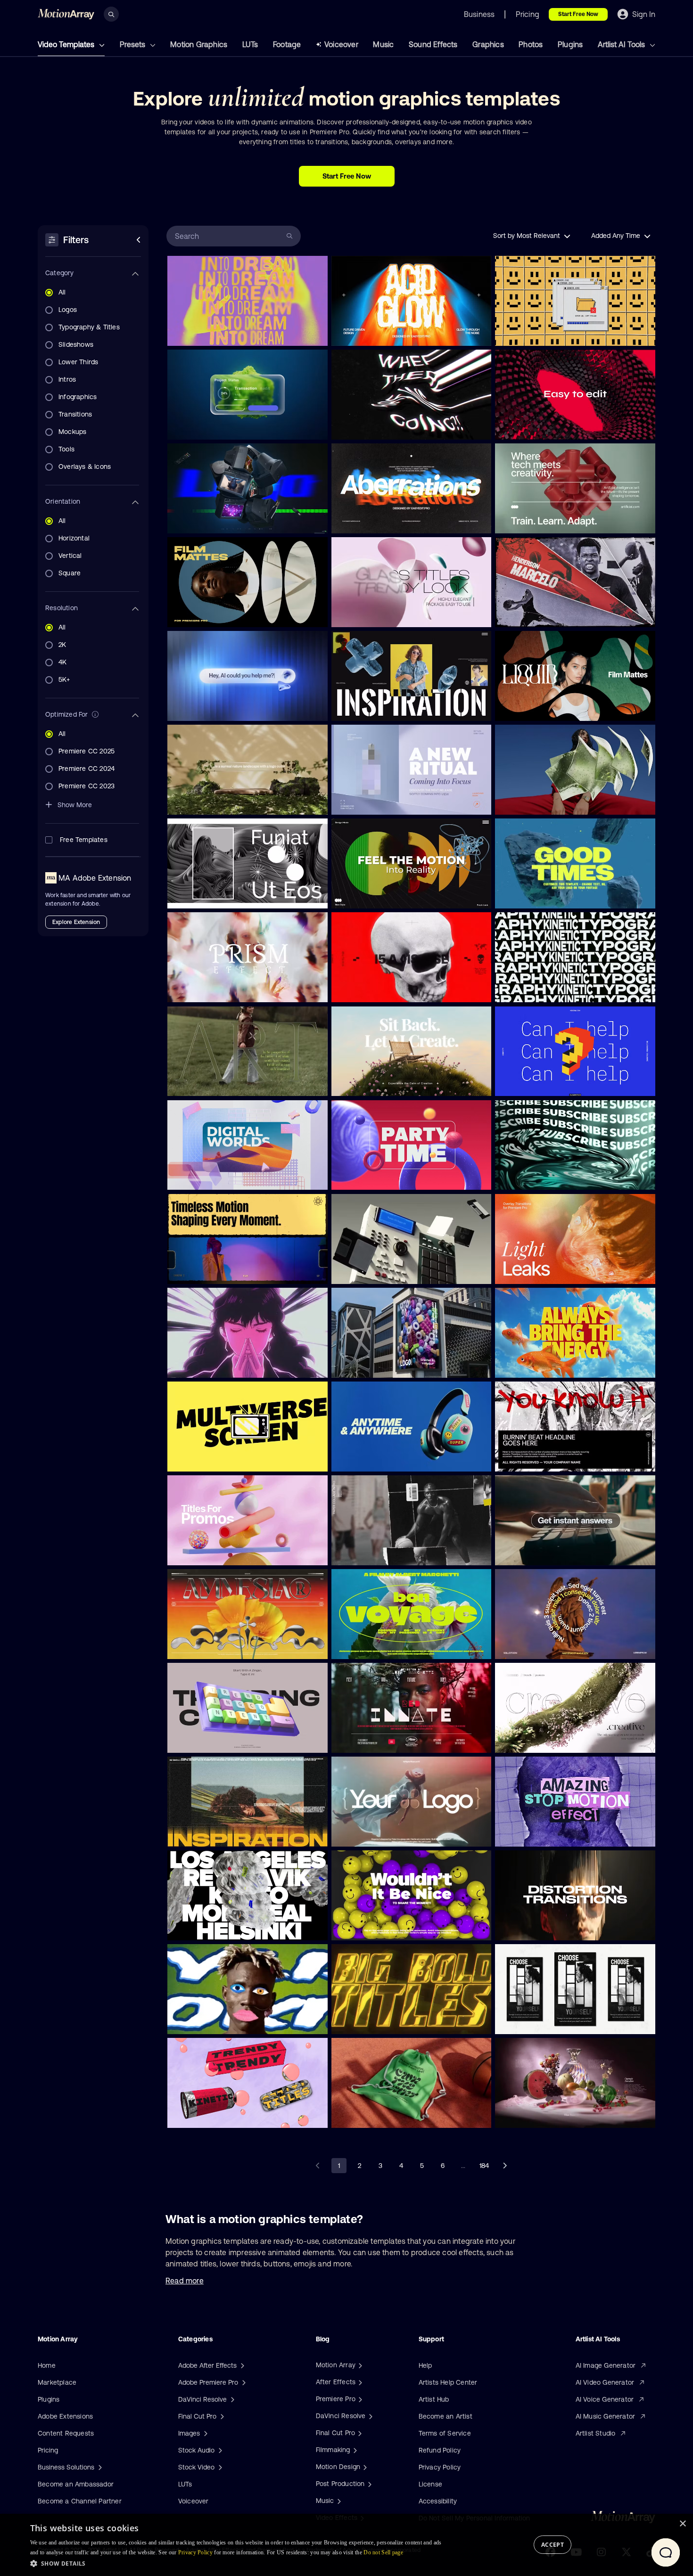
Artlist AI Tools (622, 44)
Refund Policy (440, 2450)
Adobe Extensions (65, 2416)
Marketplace (57, 2382)
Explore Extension (76, 922)
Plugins (570, 44)
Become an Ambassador (76, 2484)
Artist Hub (434, 2399)
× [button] (682, 2524)
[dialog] (346, 2545)
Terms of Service (445, 2433)
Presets (133, 44)
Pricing (48, 2450)
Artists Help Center (448, 2382)
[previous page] (318, 2166)
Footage (287, 44)
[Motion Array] (359, 2365)
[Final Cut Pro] (359, 2433)
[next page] (505, 2166)
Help (425, 2365)
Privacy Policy (440, 2467)
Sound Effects (433, 44)
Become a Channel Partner (80, 2501)
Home (47, 2365)
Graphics (488, 44)
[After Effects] (359, 2382)
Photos (531, 44)
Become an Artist (445, 2416)
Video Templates (67, 44)
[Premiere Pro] (359, 2399)
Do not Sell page (383, 2552)
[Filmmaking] (354, 2450)
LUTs (250, 44)
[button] (239, 2563)
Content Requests (66, 2433)
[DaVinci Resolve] (370, 2416)
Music (383, 44)
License (430, 2484)
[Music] (338, 2501)
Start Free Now (578, 14)
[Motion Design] (364, 2467)
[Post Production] (369, 2484)
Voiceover (341, 44)
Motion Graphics (199, 44)
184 (484, 2166)
